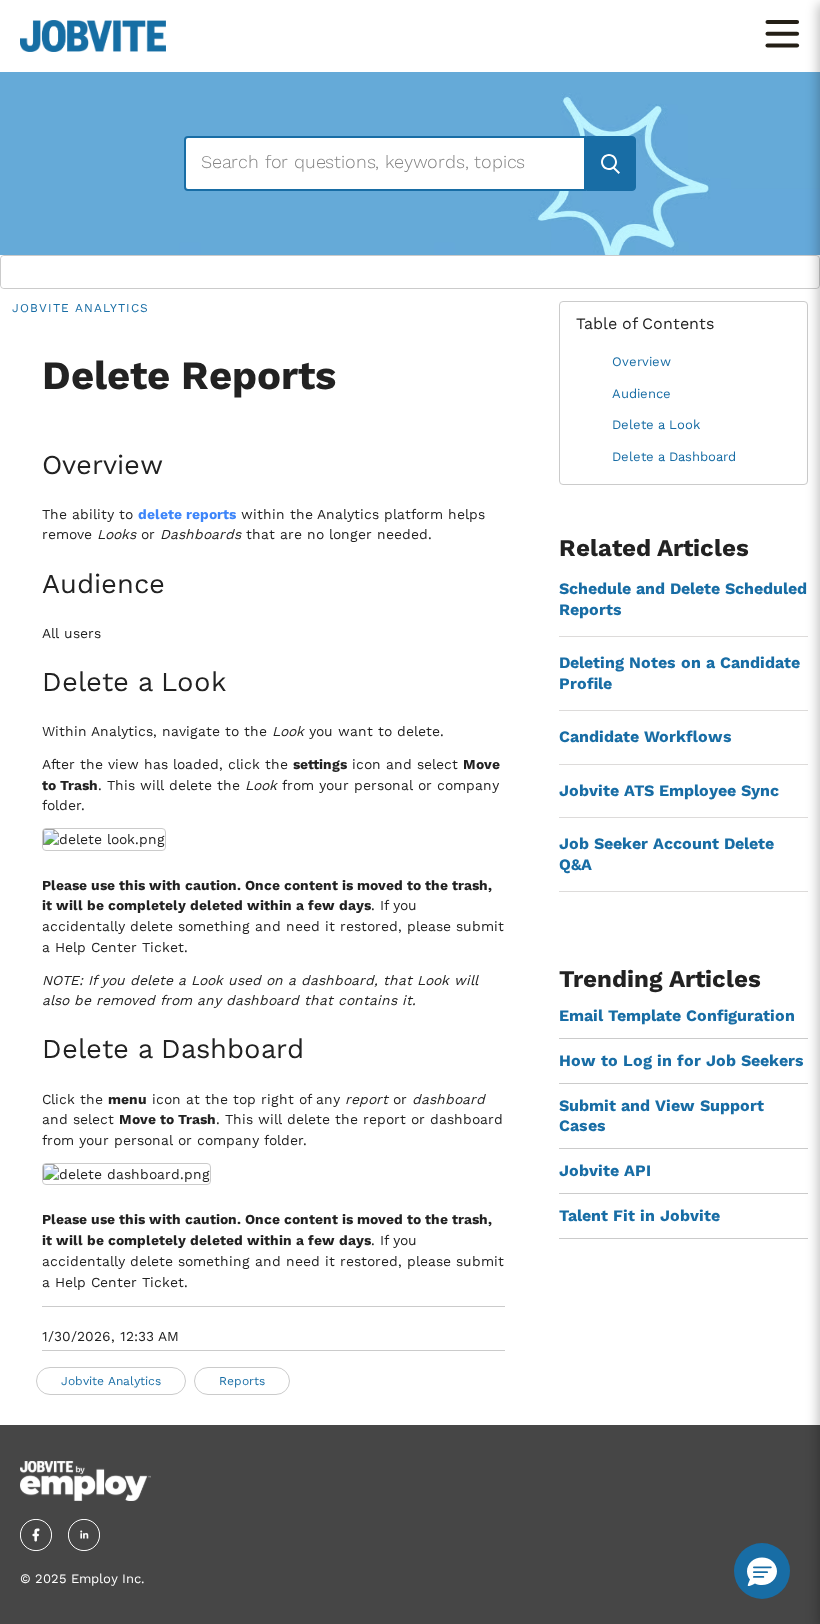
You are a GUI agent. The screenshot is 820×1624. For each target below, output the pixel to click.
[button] (762, 1571)
